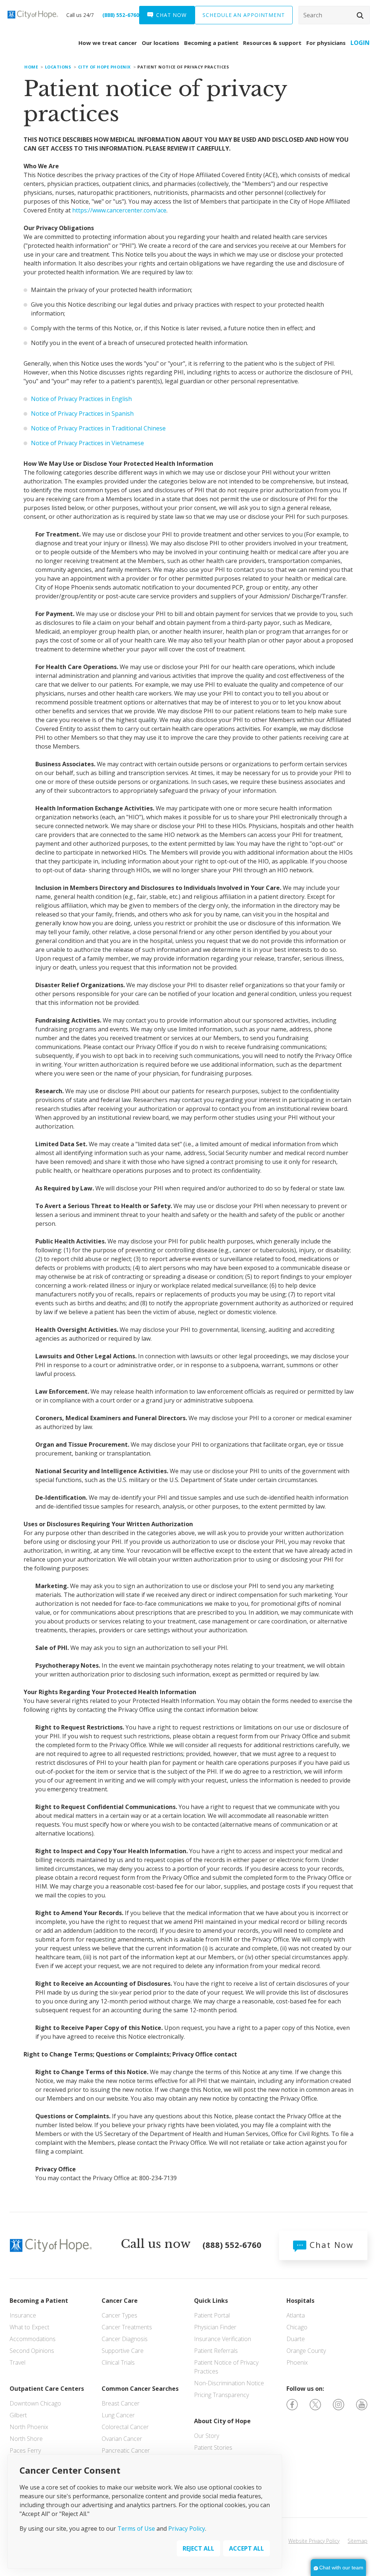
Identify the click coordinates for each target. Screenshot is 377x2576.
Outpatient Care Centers (47, 2389)
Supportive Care (123, 2351)
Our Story (207, 2436)
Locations (58, 67)
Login (360, 43)
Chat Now (330, 2245)
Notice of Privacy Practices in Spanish (82, 414)
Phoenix (297, 2362)
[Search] (334, 15)
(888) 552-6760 (121, 15)
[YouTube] (362, 2404)
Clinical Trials (118, 2362)
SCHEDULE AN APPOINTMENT (244, 15)
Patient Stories (213, 2447)
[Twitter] (315, 2404)
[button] (360, 15)
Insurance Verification (223, 2339)
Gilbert (18, 2415)
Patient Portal (212, 2315)
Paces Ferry (25, 2450)
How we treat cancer (108, 43)
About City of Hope (222, 2421)
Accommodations (33, 2339)
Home (31, 67)
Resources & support (272, 43)
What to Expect (29, 2327)
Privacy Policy (187, 2529)
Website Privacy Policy (314, 2541)
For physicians (326, 43)
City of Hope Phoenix (104, 67)
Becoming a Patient (39, 2301)
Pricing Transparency (221, 2395)
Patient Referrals (216, 2351)
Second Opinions (32, 2351)
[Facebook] (292, 2404)
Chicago (297, 2327)
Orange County (306, 2351)
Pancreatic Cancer (126, 2450)
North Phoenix (29, 2427)
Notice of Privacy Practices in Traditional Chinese (98, 428)
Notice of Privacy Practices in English (81, 399)
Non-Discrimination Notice (229, 2383)
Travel (17, 2362)
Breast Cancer (121, 2403)
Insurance (23, 2315)
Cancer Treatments (127, 2327)
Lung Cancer (118, 2415)
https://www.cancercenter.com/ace (119, 210)
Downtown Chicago (35, 2403)
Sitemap (357, 2541)
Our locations (161, 43)
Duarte (296, 2339)
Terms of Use (136, 2529)
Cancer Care (120, 2301)
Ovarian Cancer (122, 2439)
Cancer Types (119, 2315)
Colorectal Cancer (125, 2427)
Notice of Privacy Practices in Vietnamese (87, 443)
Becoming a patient (211, 43)
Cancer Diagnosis (125, 2339)
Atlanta (296, 2315)
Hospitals (300, 2301)
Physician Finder (215, 2327)
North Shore (26, 2439)
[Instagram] (339, 2404)
